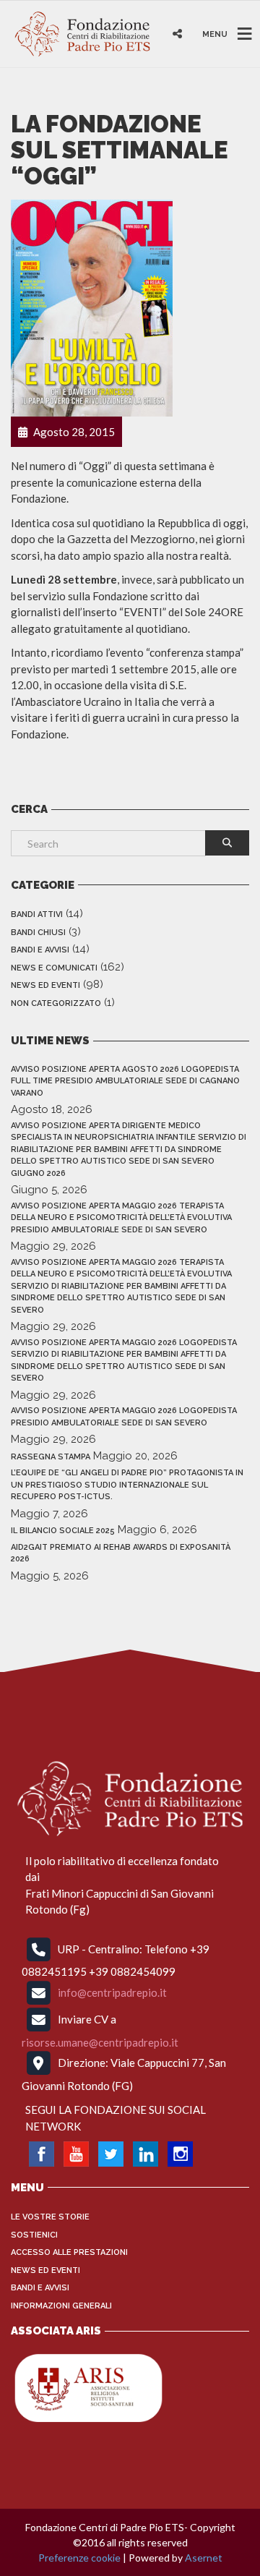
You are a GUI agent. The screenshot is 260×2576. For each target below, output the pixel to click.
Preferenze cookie (79, 2558)
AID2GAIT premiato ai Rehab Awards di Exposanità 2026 (121, 1553)
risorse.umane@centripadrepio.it (100, 2042)
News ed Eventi (45, 985)
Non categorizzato (56, 1003)
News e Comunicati (54, 968)
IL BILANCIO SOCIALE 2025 (63, 1531)
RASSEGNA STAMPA (51, 1457)
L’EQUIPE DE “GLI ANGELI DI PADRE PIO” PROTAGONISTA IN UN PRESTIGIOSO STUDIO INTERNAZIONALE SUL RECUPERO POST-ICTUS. (127, 1485)
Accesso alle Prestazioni (69, 2252)
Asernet (204, 2558)
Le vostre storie (50, 2217)
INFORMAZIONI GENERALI (61, 2306)
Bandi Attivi (37, 914)
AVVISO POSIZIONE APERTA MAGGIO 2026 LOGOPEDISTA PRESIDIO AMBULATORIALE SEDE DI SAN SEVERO (124, 1417)
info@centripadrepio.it (112, 1992)
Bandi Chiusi (38, 933)
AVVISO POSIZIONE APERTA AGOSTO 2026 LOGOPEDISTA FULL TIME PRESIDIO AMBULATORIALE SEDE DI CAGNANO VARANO (125, 1081)
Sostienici (34, 2235)
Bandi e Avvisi (40, 950)
